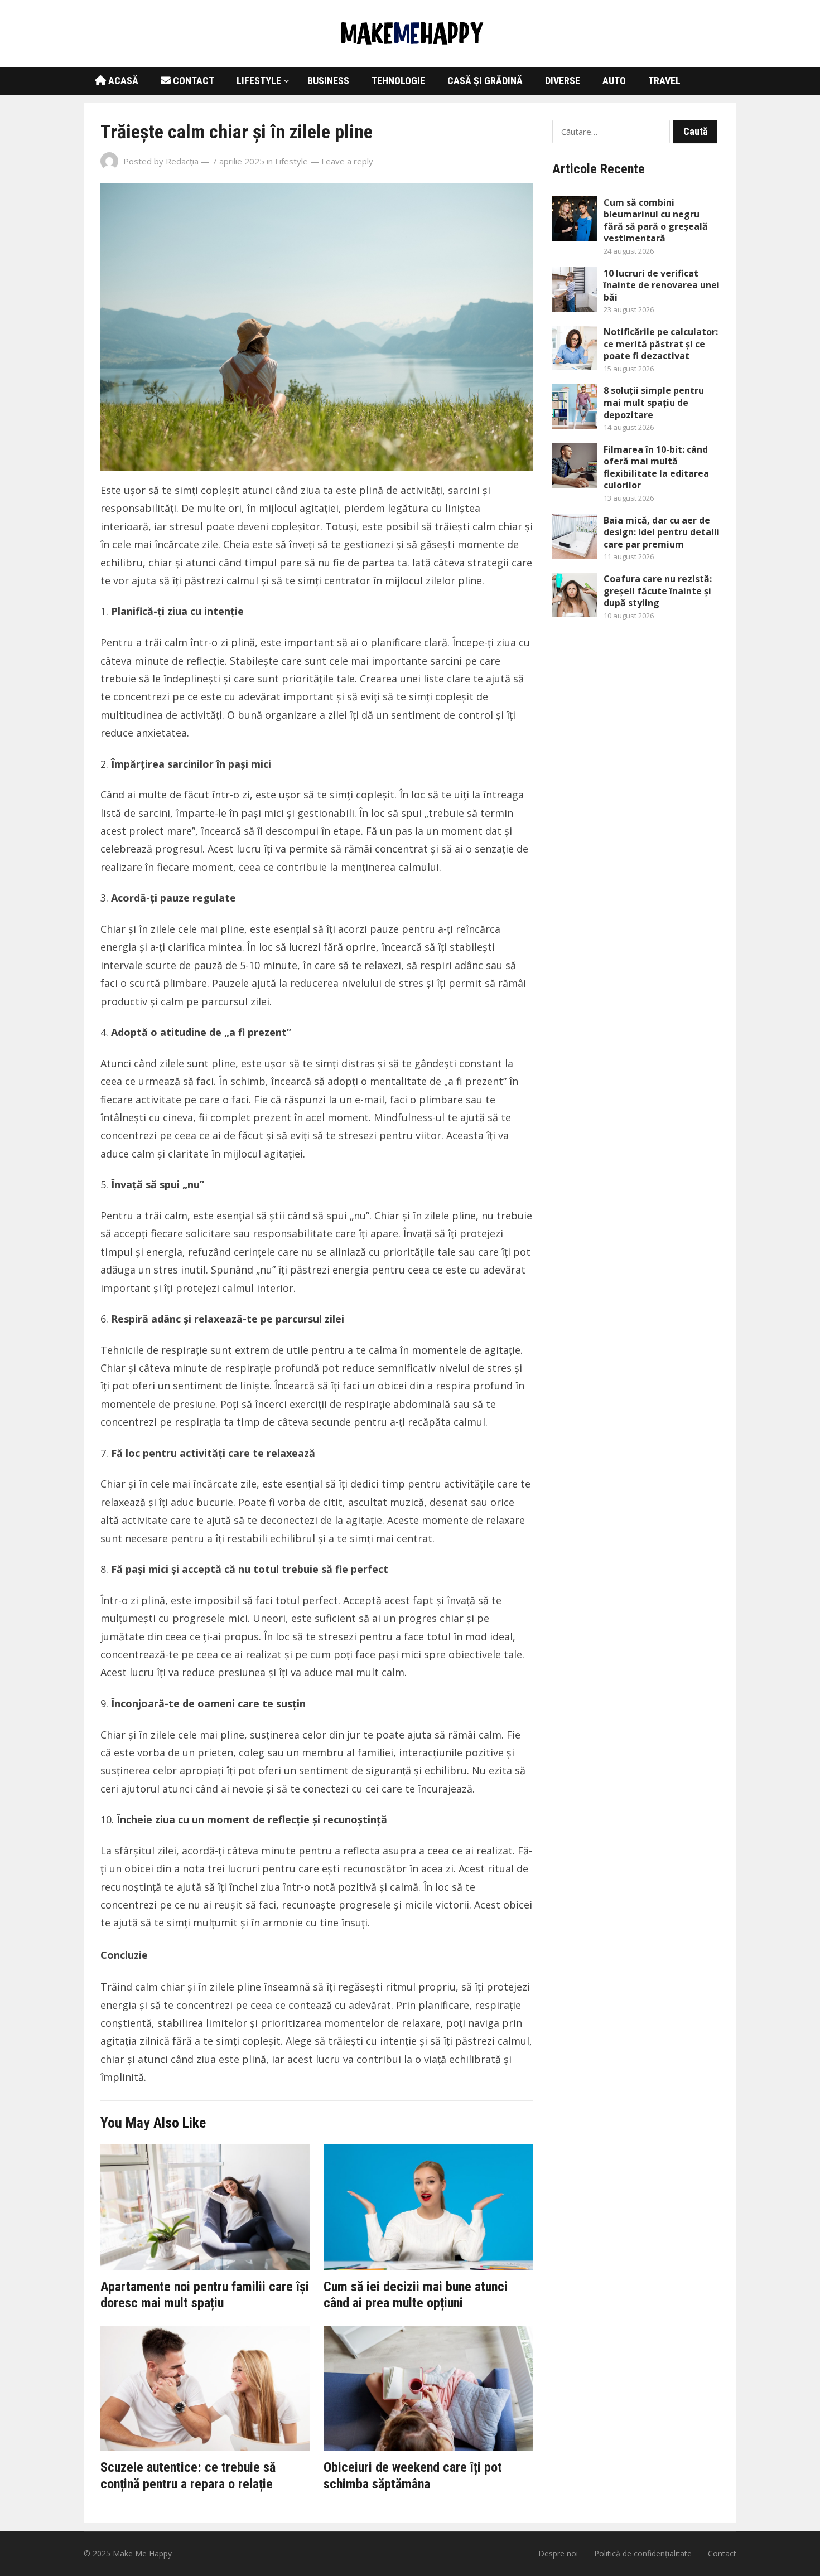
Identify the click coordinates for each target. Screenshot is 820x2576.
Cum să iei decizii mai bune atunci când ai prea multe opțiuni (416, 2295)
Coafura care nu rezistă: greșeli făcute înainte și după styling (658, 591)
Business (328, 81)
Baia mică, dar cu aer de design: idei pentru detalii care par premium (662, 532)
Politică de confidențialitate (643, 2553)
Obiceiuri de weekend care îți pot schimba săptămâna (413, 2476)
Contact (192, 81)
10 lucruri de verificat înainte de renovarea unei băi (662, 285)
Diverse (563, 81)
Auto (614, 81)
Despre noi (558, 2553)
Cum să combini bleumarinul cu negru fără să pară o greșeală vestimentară (656, 221)
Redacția (182, 161)
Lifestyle (259, 81)
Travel (664, 81)
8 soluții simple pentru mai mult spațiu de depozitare (654, 402)
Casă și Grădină (485, 81)
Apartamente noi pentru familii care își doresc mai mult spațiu (205, 2295)
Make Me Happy (142, 2553)
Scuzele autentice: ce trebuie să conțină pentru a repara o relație (188, 2476)
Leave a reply (347, 161)
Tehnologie (398, 81)
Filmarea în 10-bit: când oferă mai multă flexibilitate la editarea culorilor (656, 468)
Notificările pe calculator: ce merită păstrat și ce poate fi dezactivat (661, 344)
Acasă (122, 81)
